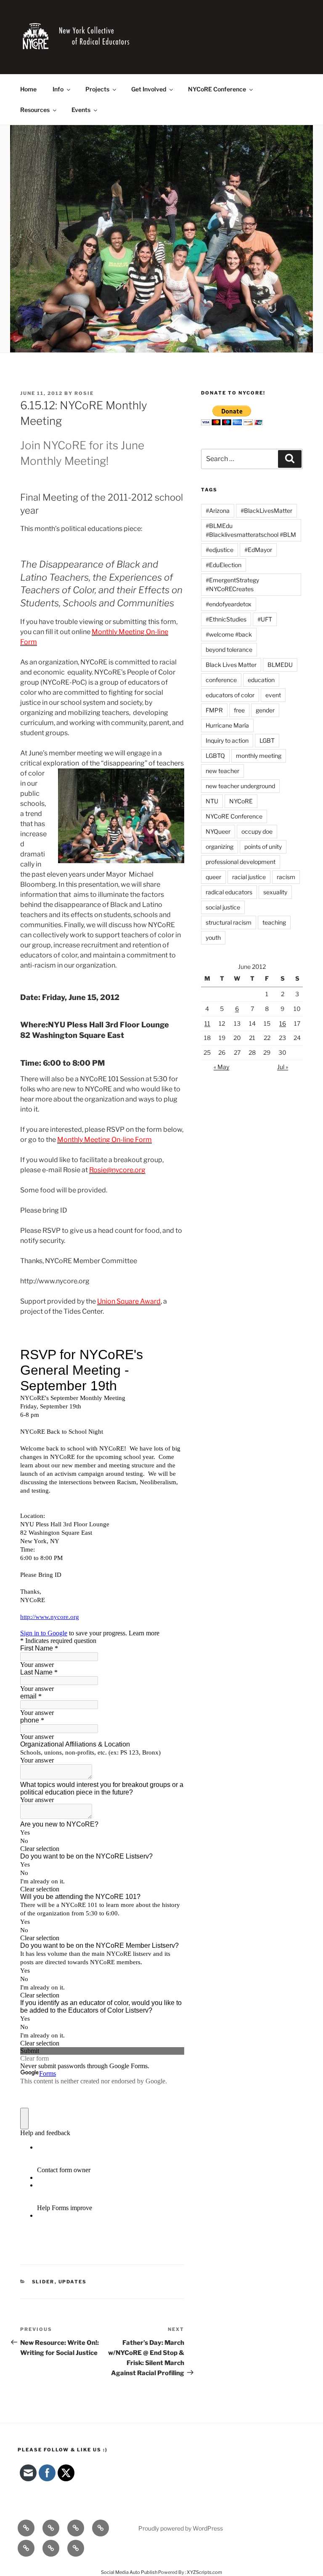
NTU (212, 801)
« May (221, 1067)
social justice (223, 907)
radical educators (229, 892)
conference (221, 680)
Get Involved (149, 89)
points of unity (263, 847)
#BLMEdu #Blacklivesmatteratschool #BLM (251, 530)
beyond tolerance (229, 649)
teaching (274, 922)
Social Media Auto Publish (129, 2572)
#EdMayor (258, 550)
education (261, 680)
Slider (43, 2282)
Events (81, 110)
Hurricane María (227, 725)
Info (58, 89)
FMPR (214, 710)
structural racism (229, 922)
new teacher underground (240, 786)
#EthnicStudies (226, 619)
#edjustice (220, 550)
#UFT (265, 619)
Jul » (283, 1067)
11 (207, 1023)
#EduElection (224, 565)
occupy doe (257, 831)
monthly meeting (259, 756)
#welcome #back (229, 634)
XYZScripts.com (204, 2572)
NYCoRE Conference (217, 89)
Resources (35, 110)
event (273, 695)
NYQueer (218, 831)
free (239, 710)
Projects (97, 89)
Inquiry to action (227, 740)
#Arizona (218, 511)
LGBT (267, 740)
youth (213, 937)
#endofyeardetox (229, 604)
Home (28, 89)
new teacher (222, 771)
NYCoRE (241, 801)
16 (283, 1023)
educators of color (230, 695)
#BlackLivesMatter (266, 511)
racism (286, 877)
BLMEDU (280, 665)
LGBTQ (215, 756)
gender (265, 710)
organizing (220, 847)
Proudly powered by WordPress (181, 2528)
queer (213, 877)
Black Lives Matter (231, 665)
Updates (73, 2282)
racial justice (249, 877)
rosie (84, 393)
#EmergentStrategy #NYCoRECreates (232, 584)
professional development (241, 862)
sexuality (275, 892)
